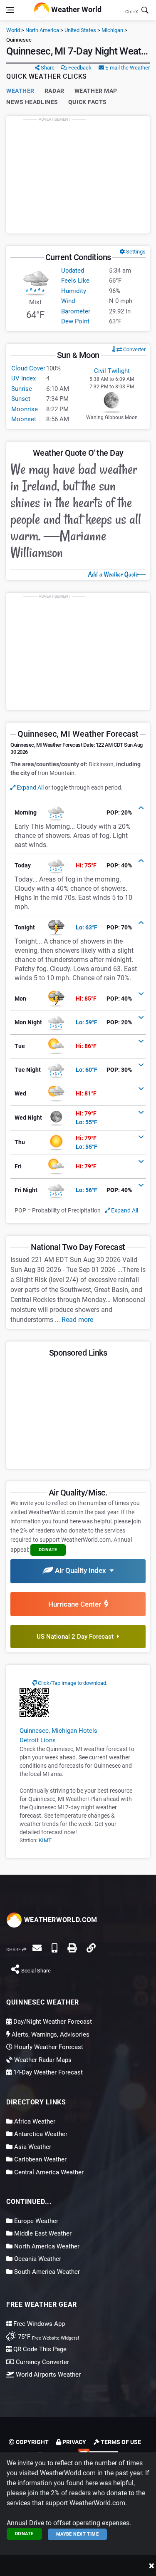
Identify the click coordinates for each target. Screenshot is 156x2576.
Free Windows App (38, 2324)
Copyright (32, 2442)
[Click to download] (34, 1702)
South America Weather (46, 2272)
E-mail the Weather (127, 68)
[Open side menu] (10, 10)
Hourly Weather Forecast (48, 2047)
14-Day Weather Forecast (47, 2072)
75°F (48, 2337)
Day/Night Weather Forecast (52, 2022)
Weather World (76, 9)
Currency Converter (42, 2362)
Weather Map (96, 91)
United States (80, 30)
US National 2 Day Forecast (77, 1637)
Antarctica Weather (40, 2134)
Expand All (30, 787)
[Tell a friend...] (37, 1948)
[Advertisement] (78, 174)
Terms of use (120, 2442)
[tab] (78, 813)
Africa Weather (34, 2121)
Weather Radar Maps (42, 2060)
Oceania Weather (37, 2259)
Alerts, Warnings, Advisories (50, 2034)
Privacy (74, 2442)
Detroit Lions (38, 1740)
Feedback (79, 68)
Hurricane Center (76, 1604)
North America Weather (46, 2246)
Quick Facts (88, 102)
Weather (20, 91)
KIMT (45, 1840)
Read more (77, 1320)
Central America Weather (48, 2172)
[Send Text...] (54, 1948)
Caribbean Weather (40, 2159)
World (13, 30)
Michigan (112, 30)
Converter (134, 349)
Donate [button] (48, 1550)
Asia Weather (32, 2147)
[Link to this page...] (91, 1948)
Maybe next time (78, 2534)
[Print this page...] (72, 1948)
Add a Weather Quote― (117, 574)
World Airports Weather (47, 2375)
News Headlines (32, 102)
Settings (135, 252)
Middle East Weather (42, 2233)
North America (42, 30)
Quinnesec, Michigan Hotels (58, 1731)
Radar (54, 91)
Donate (24, 2534)
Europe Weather (35, 2221)
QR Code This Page (39, 2349)
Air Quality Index (81, 1570)
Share (47, 68)
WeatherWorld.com (60, 1920)
